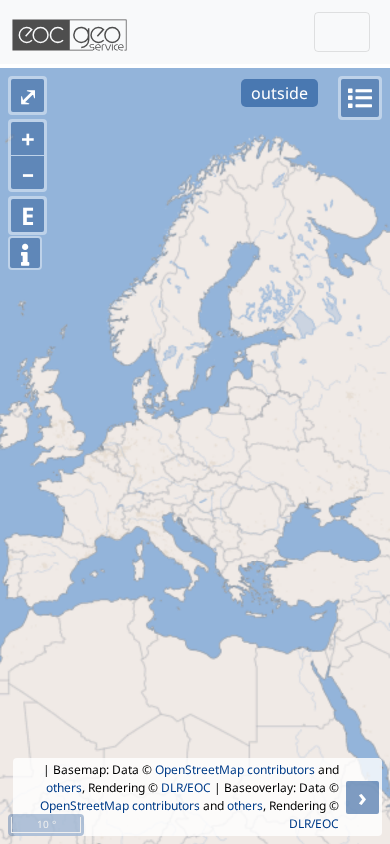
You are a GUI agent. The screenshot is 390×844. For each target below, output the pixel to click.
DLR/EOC (186, 787)
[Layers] (360, 98)
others (64, 787)
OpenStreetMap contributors (235, 769)
